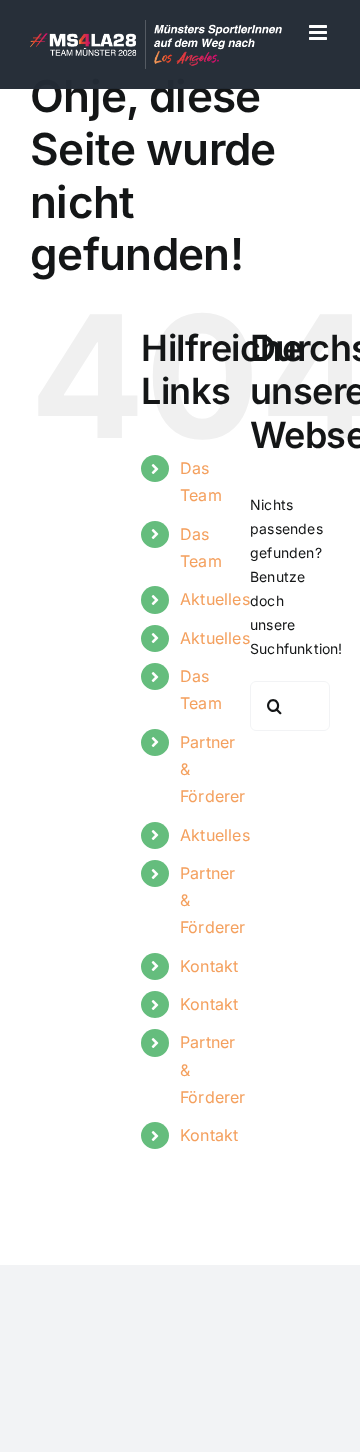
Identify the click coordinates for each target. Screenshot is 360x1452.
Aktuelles (215, 599)
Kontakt (209, 966)
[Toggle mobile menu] (319, 32)
